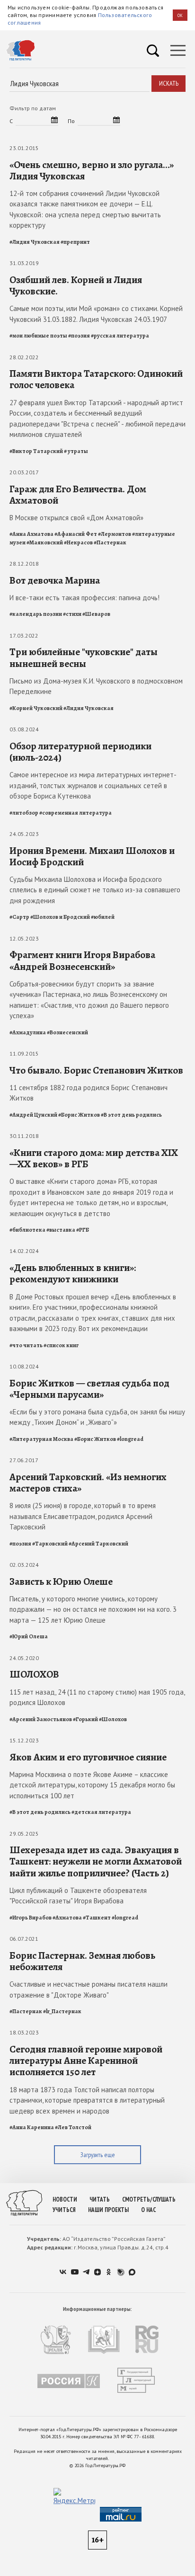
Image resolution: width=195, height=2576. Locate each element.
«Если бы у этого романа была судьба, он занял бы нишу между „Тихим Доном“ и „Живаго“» (97, 1417)
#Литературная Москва (41, 1439)
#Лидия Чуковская (35, 242)
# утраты (76, 451)
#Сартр (19, 917)
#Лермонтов (115, 534)
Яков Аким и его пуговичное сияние (88, 1757)
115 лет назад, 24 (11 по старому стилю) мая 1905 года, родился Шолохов (97, 1697)
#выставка (61, 1230)
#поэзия (79, 336)
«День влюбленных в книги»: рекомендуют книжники (73, 1273)
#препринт (75, 242)
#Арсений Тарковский (98, 1544)
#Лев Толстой (73, 2127)
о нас (148, 2210)
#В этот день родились (131, 1115)
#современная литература (75, 813)
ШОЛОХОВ (34, 1674)
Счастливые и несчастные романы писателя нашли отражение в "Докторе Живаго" (89, 1990)
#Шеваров (96, 614)
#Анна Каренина (32, 2127)
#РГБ (83, 1230)
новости (65, 2199)
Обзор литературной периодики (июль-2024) (80, 752)
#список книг (61, 1345)
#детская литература (101, 1812)
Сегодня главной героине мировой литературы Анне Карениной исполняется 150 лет (86, 2061)
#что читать (26, 1345)
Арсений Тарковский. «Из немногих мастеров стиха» (88, 1483)
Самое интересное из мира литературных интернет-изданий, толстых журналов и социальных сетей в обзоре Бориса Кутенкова (93, 785)
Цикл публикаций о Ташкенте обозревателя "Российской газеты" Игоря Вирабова (78, 1896)
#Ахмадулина (28, 1032)
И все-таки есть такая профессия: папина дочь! (84, 598)
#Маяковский (45, 542)
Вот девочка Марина (55, 580)
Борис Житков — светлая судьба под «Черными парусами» (89, 1389)
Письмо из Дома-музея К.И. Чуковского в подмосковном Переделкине (96, 686)
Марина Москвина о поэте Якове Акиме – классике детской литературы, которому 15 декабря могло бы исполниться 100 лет (92, 1785)
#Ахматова (67, 1918)
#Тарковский (50, 1544)
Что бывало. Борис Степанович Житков (96, 1070)
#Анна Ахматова (31, 534)
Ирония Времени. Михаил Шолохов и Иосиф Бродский (92, 856)
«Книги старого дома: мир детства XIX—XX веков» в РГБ (94, 1158)
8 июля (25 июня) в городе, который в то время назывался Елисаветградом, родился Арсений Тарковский (83, 1516)
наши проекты (108, 2210)
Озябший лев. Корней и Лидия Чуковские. (76, 285)
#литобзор (24, 813)
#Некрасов (78, 542)
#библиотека (27, 1230)
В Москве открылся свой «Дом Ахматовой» (76, 518)
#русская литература (120, 336)
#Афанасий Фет (76, 534)
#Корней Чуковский (36, 708)
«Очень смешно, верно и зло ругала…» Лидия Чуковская (92, 170)
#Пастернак (110, 542)
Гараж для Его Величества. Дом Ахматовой (78, 495)
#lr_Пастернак (62, 2011)
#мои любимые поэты (38, 336)
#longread (130, 1439)
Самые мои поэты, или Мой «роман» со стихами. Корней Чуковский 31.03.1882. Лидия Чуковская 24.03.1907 (96, 314)
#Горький (85, 1719)
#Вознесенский (67, 1032)
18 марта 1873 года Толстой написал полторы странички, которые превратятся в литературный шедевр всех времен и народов (87, 2100)
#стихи (72, 614)
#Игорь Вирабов (31, 1918)
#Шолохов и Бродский (60, 917)
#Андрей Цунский (33, 1115)
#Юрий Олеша (29, 1636)
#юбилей (103, 917)
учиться (64, 2210)
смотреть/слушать (149, 2199)
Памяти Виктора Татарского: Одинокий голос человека (96, 379)
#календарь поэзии (36, 614)
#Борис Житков (79, 1115)
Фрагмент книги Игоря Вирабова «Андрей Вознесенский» (82, 960)
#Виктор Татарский (36, 451)
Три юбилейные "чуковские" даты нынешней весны (84, 657)
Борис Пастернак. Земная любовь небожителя (82, 1961)
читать (100, 2199)
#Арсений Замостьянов (41, 1719)
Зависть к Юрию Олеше (61, 1581)
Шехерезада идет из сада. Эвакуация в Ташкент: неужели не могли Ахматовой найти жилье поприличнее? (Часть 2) (96, 1861)
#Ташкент (97, 1918)
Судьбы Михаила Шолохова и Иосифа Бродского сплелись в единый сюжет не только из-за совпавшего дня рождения (95, 890)
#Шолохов (113, 1719)
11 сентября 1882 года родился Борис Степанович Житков (89, 1093)
